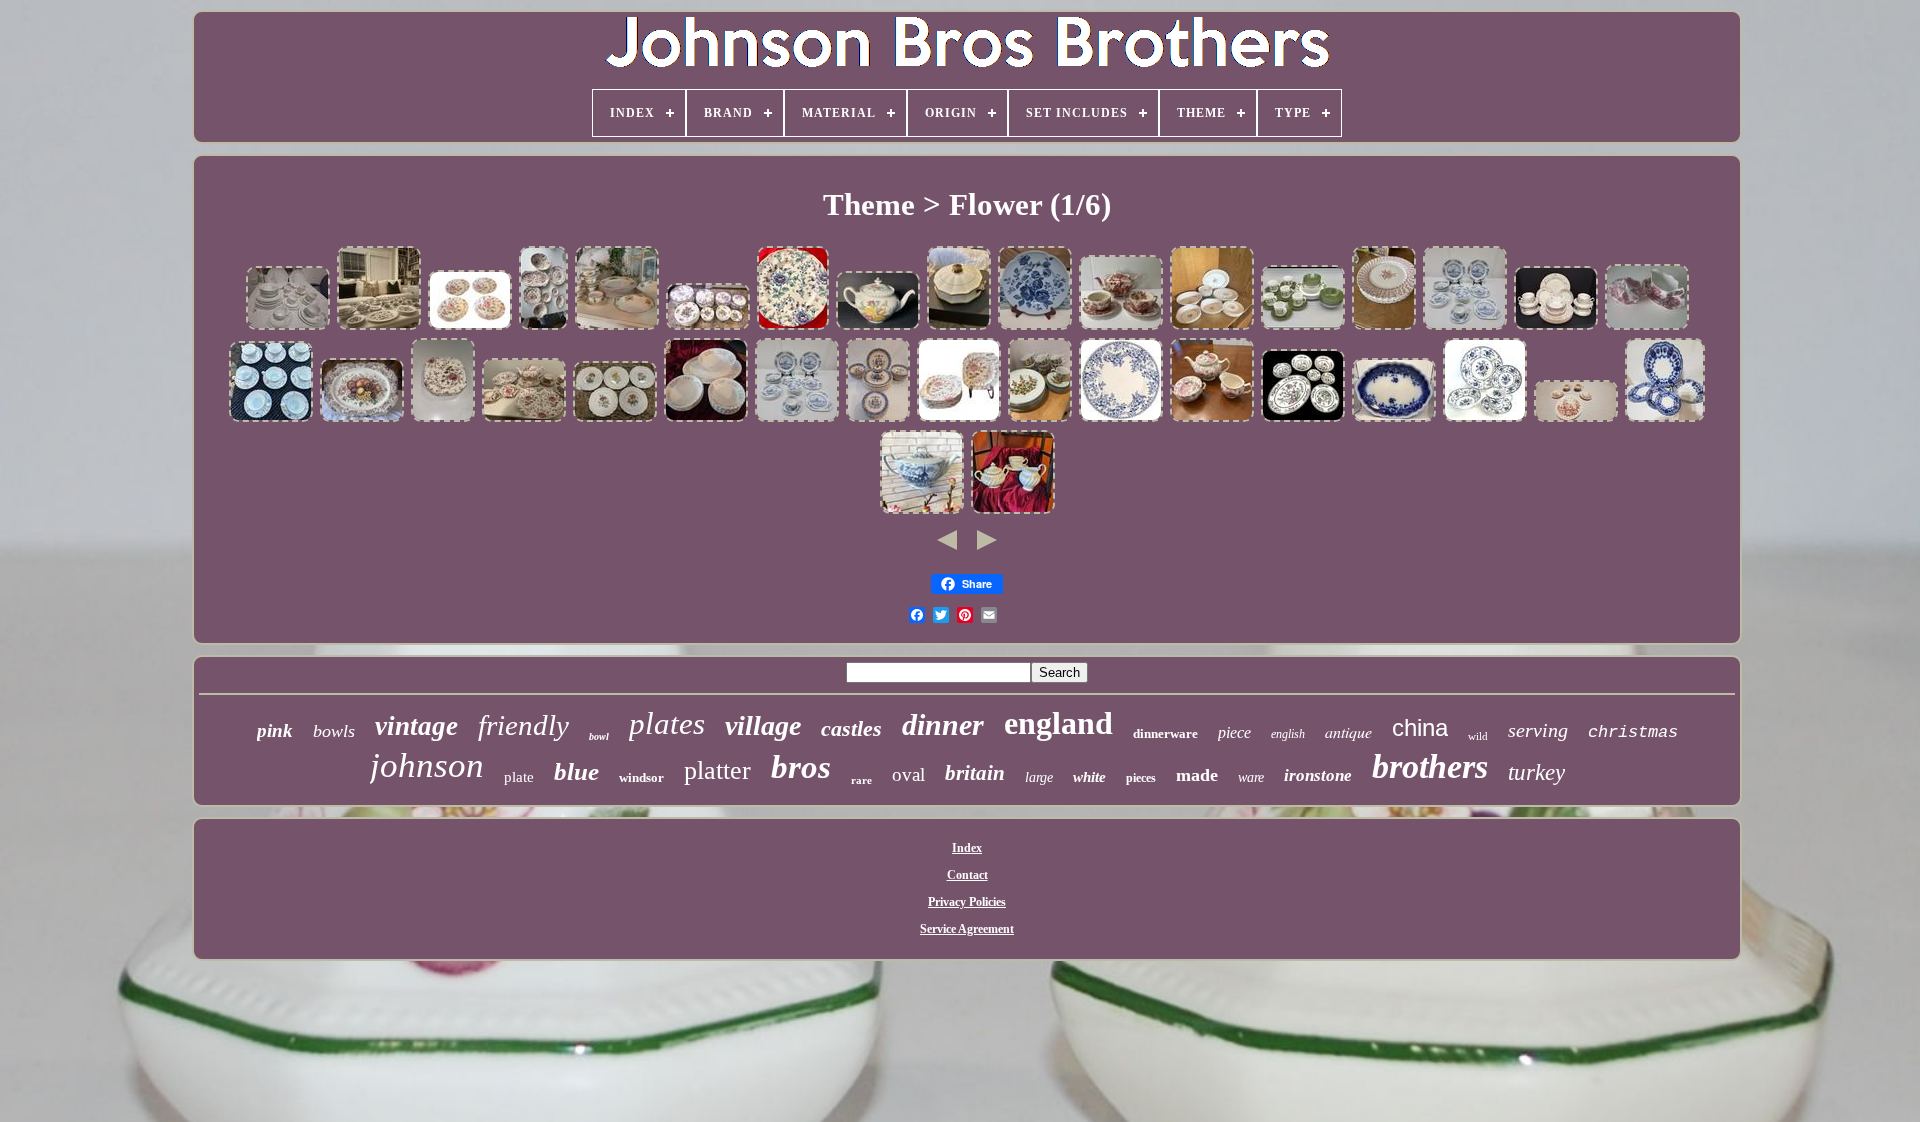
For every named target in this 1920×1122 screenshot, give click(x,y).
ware (1251, 777)
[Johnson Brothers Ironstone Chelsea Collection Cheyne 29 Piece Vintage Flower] (1040, 420)
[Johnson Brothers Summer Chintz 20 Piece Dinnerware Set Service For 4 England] (1556, 328)
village (763, 725)
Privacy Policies (967, 902)
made (1197, 775)
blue (576, 771)
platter (717, 770)
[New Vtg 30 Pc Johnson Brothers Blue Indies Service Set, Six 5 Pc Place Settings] (1485, 420)
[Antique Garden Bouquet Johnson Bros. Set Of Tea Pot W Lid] (878, 328)
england (1058, 723)
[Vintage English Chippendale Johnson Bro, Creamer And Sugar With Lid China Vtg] (1647, 328)
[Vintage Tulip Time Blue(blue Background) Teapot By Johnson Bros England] (922, 512)
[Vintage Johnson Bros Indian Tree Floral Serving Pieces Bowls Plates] (1303, 420)
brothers (1430, 766)
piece (1234, 732)
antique (1348, 731)
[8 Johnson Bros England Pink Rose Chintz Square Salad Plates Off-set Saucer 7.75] (443, 420)
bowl (599, 736)
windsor (641, 777)
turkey (1536, 772)
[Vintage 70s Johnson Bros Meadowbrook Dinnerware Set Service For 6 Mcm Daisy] (1303, 328)
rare (861, 780)
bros (801, 767)
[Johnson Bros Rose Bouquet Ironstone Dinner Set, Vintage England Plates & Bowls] (1212, 328)
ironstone (1318, 775)
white (1089, 777)
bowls (334, 731)
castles (851, 728)
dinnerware (1165, 733)
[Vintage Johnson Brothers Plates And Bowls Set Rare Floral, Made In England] (706, 420)
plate (519, 777)
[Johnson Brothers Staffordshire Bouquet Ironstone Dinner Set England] (379, 328)
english (1288, 734)
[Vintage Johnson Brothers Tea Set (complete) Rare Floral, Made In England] (1013, 512)
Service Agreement (967, 929)
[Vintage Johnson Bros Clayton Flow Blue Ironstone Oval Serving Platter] (1394, 420)
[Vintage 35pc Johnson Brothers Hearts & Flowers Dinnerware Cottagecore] (878, 420)
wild (1478, 736)
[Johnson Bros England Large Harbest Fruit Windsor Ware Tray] (362, 420)
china (1420, 727)
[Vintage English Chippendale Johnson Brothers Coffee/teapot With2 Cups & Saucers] (1121, 328)
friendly (523, 725)
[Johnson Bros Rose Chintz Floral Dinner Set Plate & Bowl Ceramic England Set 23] (543, 328)
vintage (416, 726)
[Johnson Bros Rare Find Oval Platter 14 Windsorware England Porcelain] (1576, 420)
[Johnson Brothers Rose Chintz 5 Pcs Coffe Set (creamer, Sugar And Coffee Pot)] (1212, 420)
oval (908, 774)
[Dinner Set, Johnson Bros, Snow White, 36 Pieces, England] (288, 328)
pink (275, 730)
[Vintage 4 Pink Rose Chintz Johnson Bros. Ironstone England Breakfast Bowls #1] (470, 328)
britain (975, 773)
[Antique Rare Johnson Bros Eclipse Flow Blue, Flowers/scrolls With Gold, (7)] (1665, 420)
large (1039, 777)
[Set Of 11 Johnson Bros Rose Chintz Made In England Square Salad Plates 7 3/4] (959, 420)
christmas (1633, 732)
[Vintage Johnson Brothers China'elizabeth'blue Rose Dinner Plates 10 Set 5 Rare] (1035, 328)
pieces (1141, 778)
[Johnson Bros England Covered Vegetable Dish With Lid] (959, 328)
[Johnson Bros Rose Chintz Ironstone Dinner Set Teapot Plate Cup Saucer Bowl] (524, 420)
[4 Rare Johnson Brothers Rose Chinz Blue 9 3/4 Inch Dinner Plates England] (793, 328)
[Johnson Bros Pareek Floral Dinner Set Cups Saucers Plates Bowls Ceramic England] (617, 328)
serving (1538, 730)
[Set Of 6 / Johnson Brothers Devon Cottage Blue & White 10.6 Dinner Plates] (1121, 420)
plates (667, 723)
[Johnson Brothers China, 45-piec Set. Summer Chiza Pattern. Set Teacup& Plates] (271, 420)
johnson (427, 765)
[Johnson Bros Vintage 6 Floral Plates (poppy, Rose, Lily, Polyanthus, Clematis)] (615, 420)
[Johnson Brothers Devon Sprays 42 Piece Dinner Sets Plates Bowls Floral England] (708, 328)
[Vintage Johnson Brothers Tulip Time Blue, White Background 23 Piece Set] (1465, 328)
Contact (967, 875)
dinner (943, 724)
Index (967, 848)
